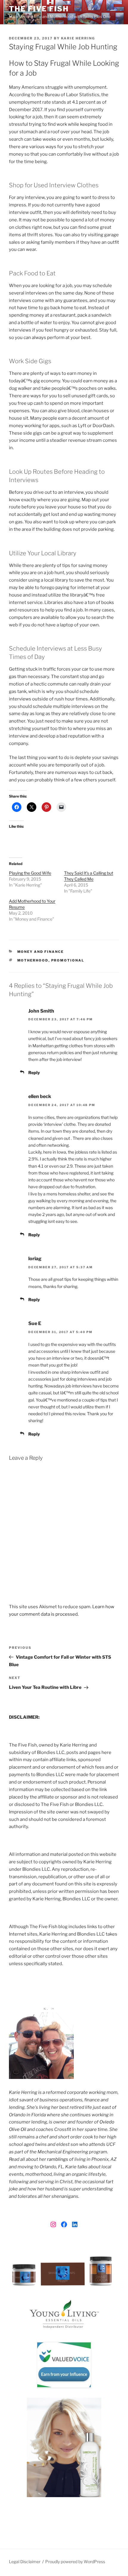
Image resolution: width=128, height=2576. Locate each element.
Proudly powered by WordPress (75, 2562)
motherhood (33, 960)
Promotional (68, 960)
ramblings (58, 2159)
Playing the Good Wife (30, 873)
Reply (34, 1072)
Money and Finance (41, 952)
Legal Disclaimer (25, 2562)
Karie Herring (78, 38)
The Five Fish (39, 9)
